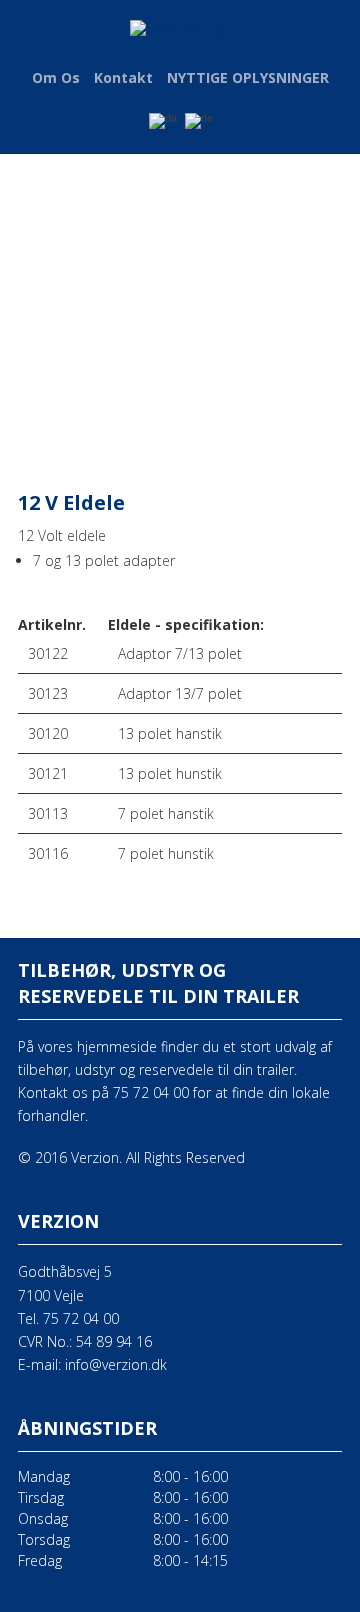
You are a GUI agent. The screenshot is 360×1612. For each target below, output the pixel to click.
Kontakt (123, 77)
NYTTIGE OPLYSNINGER (248, 77)
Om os (56, 77)
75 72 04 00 (81, 1318)
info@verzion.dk (116, 1364)
